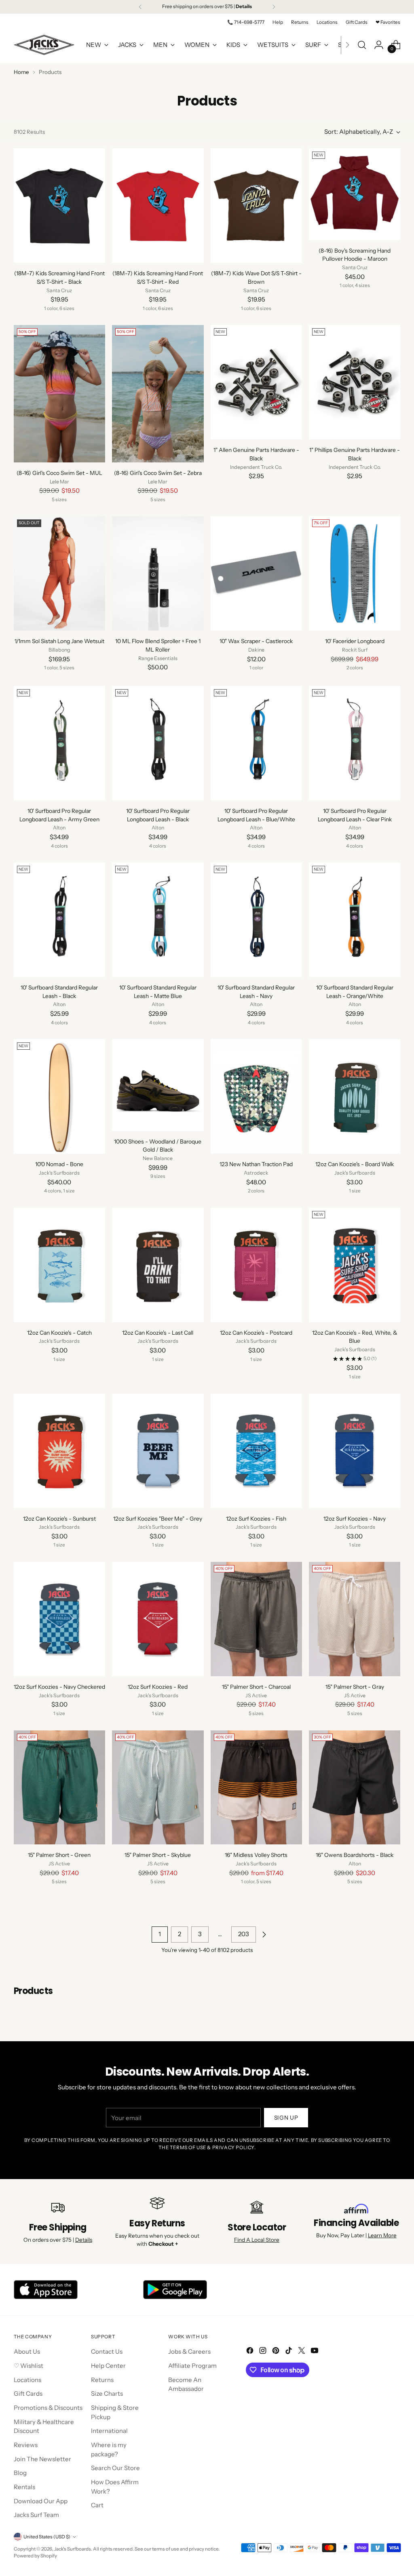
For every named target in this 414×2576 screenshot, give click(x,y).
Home (21, 72)
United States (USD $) (47, 2537)
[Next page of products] (264, 1935)
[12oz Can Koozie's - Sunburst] (59, 1451)
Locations (27, 2380)
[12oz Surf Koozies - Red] (158, 1619)
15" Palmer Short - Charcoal (256, 1687)
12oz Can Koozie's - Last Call (158, 1333)
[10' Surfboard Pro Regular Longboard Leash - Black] (158, 743)
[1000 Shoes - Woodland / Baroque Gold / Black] (158, 1085)
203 (244, 1934)
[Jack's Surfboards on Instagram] (264, 2352)
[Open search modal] (362, 45)
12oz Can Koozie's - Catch (59, 1333)
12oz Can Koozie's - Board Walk (355, 1164)
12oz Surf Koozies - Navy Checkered (59, 1687)
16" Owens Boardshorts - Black (355, 1855)
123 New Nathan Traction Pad (256, 1164)
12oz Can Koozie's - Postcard (256, 1333)
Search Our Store (115, 2468)
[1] (256, 382)
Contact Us (107, 2351)
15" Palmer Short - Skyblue (158, 1855)
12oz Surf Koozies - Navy (355, 1519)
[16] (256, 1788)
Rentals (24, 2487)
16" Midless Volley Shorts (256, 1855)
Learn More (382, 2235)
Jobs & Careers (189, 2351)
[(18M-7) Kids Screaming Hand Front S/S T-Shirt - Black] (59, 206)
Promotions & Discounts (48, 2408)
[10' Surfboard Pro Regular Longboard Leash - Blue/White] (256, 743)
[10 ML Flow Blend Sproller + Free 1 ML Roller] (158, 573)
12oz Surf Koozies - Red (158, 1687)
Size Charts (107, 2394)
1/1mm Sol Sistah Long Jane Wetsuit (59, 641)
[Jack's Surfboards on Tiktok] (289, 2352)
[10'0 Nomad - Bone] (59, 1096)
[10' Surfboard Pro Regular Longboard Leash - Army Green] (59, 743)
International (109, 2431)
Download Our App (41, 2501)
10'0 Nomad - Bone (59, 1164)
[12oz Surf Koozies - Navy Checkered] (59, 1619)
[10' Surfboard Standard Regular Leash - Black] (59, 920)
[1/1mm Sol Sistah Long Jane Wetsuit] (59, 573)
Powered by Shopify (35, 2556)
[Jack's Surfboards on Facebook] (251, 2352)
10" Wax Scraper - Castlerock (256, 641)
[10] (256, 573)
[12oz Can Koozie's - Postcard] (256, 1265)
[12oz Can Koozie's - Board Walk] (355, 1096)
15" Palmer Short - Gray (355, 1687)
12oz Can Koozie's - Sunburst (59, 1519)
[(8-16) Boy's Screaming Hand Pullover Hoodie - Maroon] (355, 194)
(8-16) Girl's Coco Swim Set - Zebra (158, 473)
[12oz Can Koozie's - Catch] (59, 1265)
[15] (256, 1619)
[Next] (274, 7)
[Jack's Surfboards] (44, 45)
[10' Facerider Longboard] (355, 573)
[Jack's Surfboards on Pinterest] (277, 2352)
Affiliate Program (192, 2366)
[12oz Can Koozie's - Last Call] (158, 1265)
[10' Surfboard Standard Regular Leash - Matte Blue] (158, 920)
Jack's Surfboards (73, 2549)
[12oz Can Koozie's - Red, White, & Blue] (355, 1265)
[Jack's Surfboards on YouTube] (315, 2352)
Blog (20, 2473)
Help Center (108, 2366)
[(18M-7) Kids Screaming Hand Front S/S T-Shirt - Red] (158, 206)
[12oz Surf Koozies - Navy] (355, 1451)
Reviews (26, 2445)
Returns (102, 2380)
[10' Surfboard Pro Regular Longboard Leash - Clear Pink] (355, 743)
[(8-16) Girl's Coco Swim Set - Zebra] (158, 394)
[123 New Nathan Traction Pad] (256, 1096)
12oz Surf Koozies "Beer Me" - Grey (158, 1519)
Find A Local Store (257, 2240)
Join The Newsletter (42, 2459)
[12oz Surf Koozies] (158, 1451)
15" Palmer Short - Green (59, 1855)
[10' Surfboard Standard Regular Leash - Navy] (256, 920)
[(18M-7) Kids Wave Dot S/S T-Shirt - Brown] (256, 206)
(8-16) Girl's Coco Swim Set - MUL (59, 473)
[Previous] (140, 7)
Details (84, 2240)
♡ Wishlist (29, 2366)
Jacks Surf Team (36, 2515)
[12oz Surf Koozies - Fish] (256, 1451)
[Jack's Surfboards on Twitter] (302, 2352)
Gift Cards (28, 2394)
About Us (27, 2351)
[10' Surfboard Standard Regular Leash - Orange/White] (355, 920)
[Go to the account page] (379, 45)
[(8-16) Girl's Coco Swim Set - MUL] (59, 394)
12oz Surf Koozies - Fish (256, 1519)
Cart (97, 2505)
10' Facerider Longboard (355, 641)
